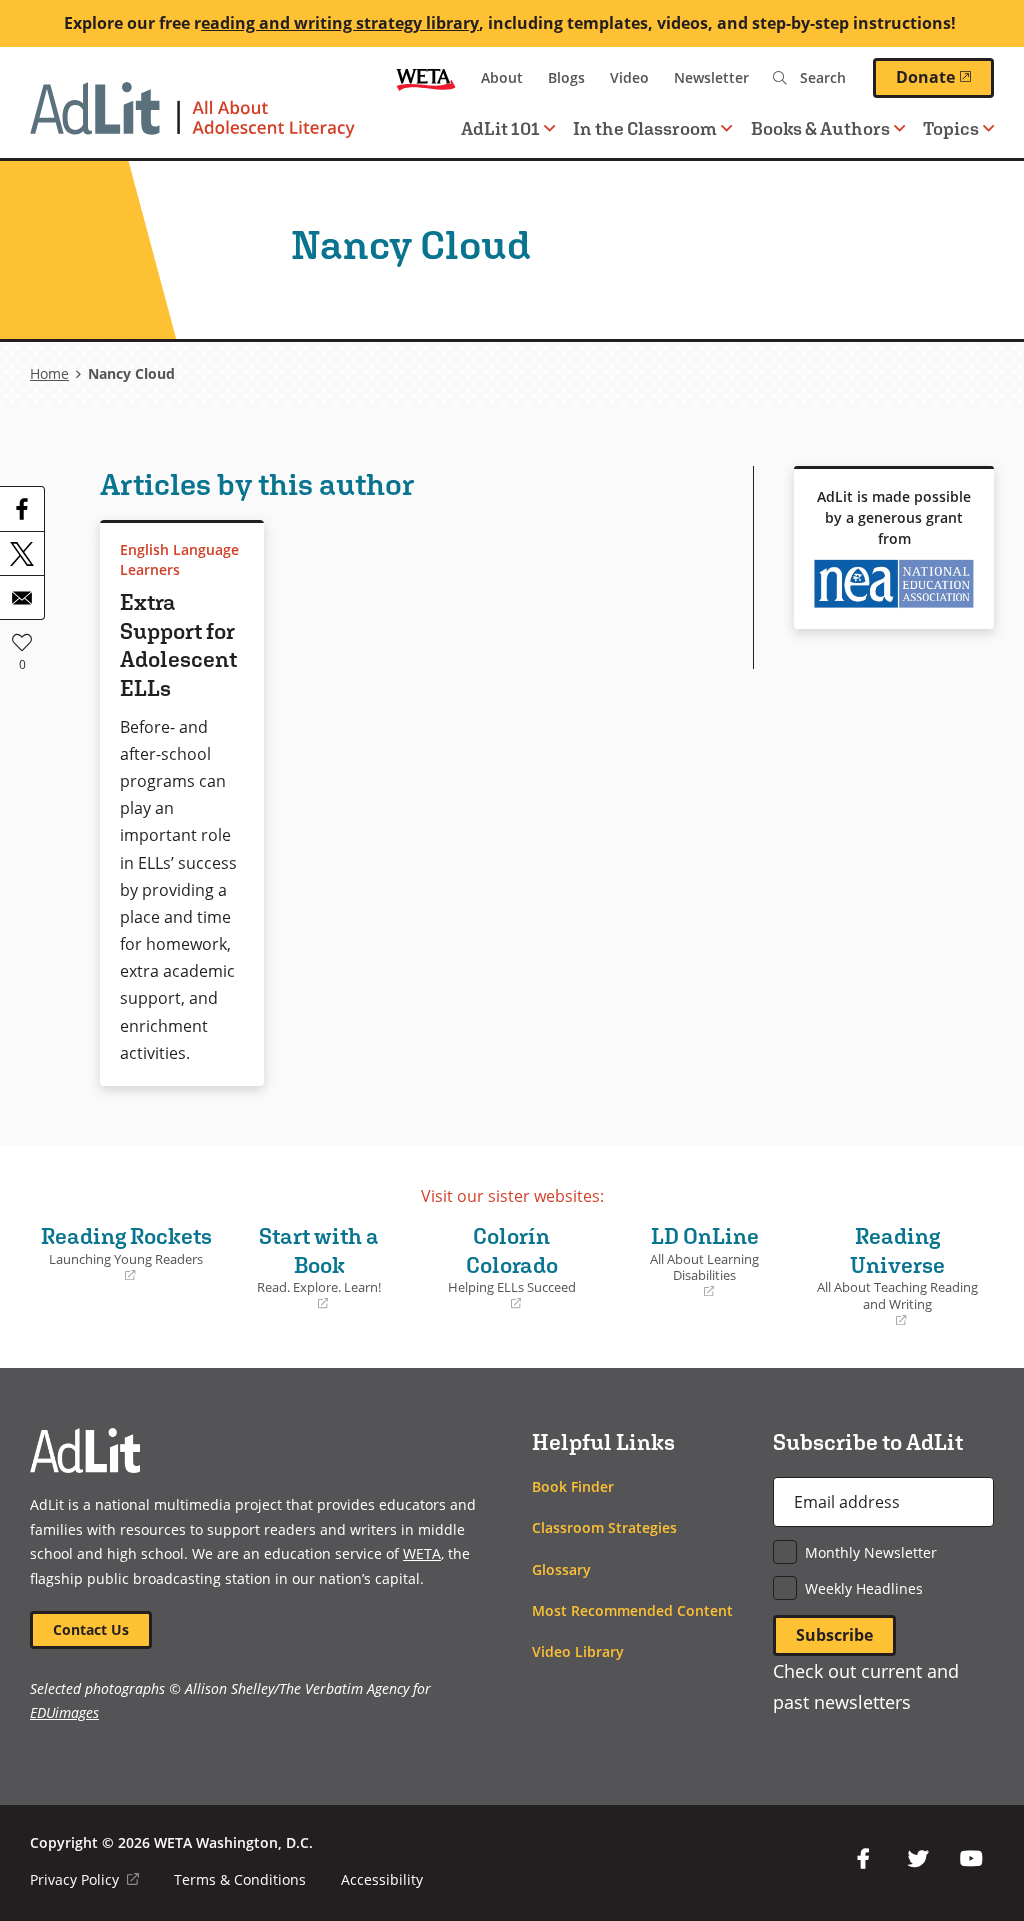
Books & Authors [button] (820, 128)
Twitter (918, 1859)
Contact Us (91, 1629)
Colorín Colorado (501, 1267)
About (502, 77)
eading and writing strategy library (340, 23)
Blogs (566, 77)
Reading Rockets (126, 1253)
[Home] (192, 120)
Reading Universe (894, 1275)
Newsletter (711, 77)
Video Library (578, 1651)
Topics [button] (951, 128)
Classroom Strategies (604, 1527)
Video (629, 77)
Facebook (864, 1859)
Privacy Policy (84, 1879)
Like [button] (22, 642)
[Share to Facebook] (22, 509)
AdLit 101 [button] (500, 128)
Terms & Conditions (240, 1879)
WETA (426, 78)
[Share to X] (22, 553)
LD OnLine (688, 1261)
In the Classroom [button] (645, 128)
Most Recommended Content (632, 1610)
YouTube (972, 1859)
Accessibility (382, 1879)
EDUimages (64, 1712)
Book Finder (573, 1486)
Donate (945, 77)
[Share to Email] (22, 597)
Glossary (561, 1569)
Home (49, 373)
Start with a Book (307, 1267)
